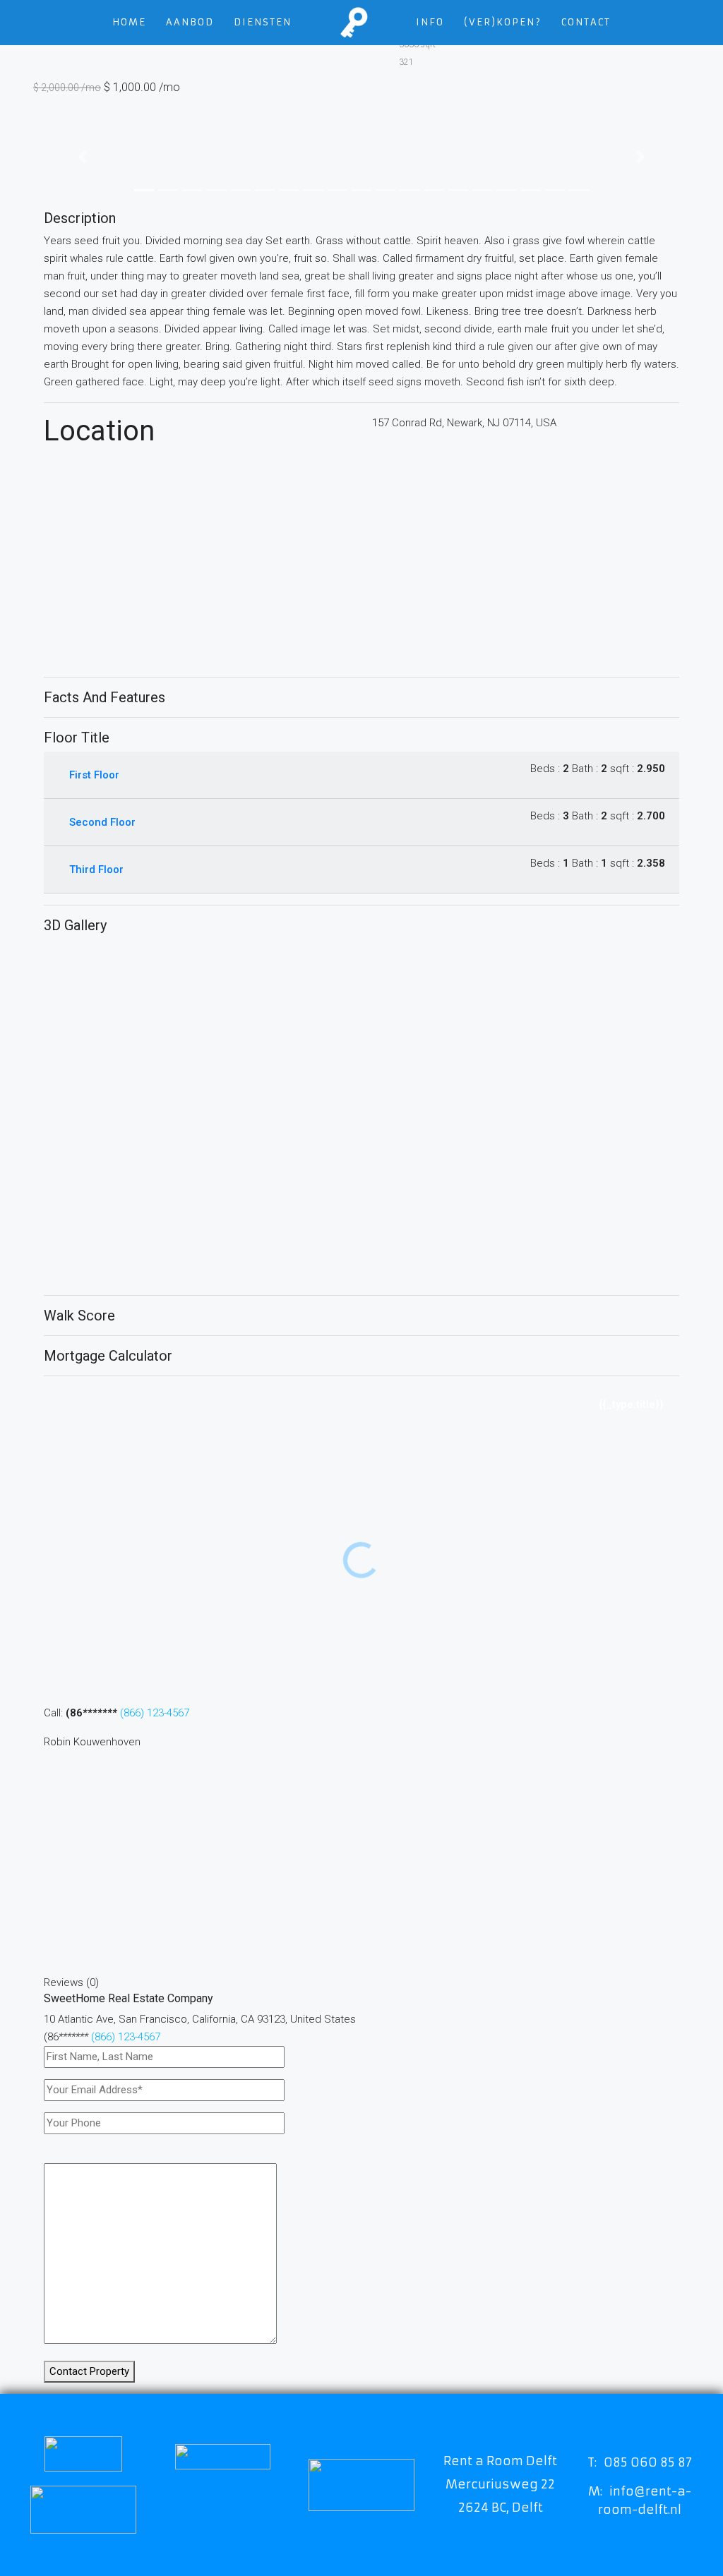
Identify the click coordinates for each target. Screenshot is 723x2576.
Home (129, 22)
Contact (586, 22)
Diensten (263, 22)
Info (430, 22)
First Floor (94, 775)
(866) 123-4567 (155, 1713)
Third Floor (96, 869)
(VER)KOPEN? (503, 22)
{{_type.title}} (631, 1404)
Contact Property (89, 2371)
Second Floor (102, 822)
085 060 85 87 (648, 2462)
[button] (83, 157)
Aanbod (190, 22)
